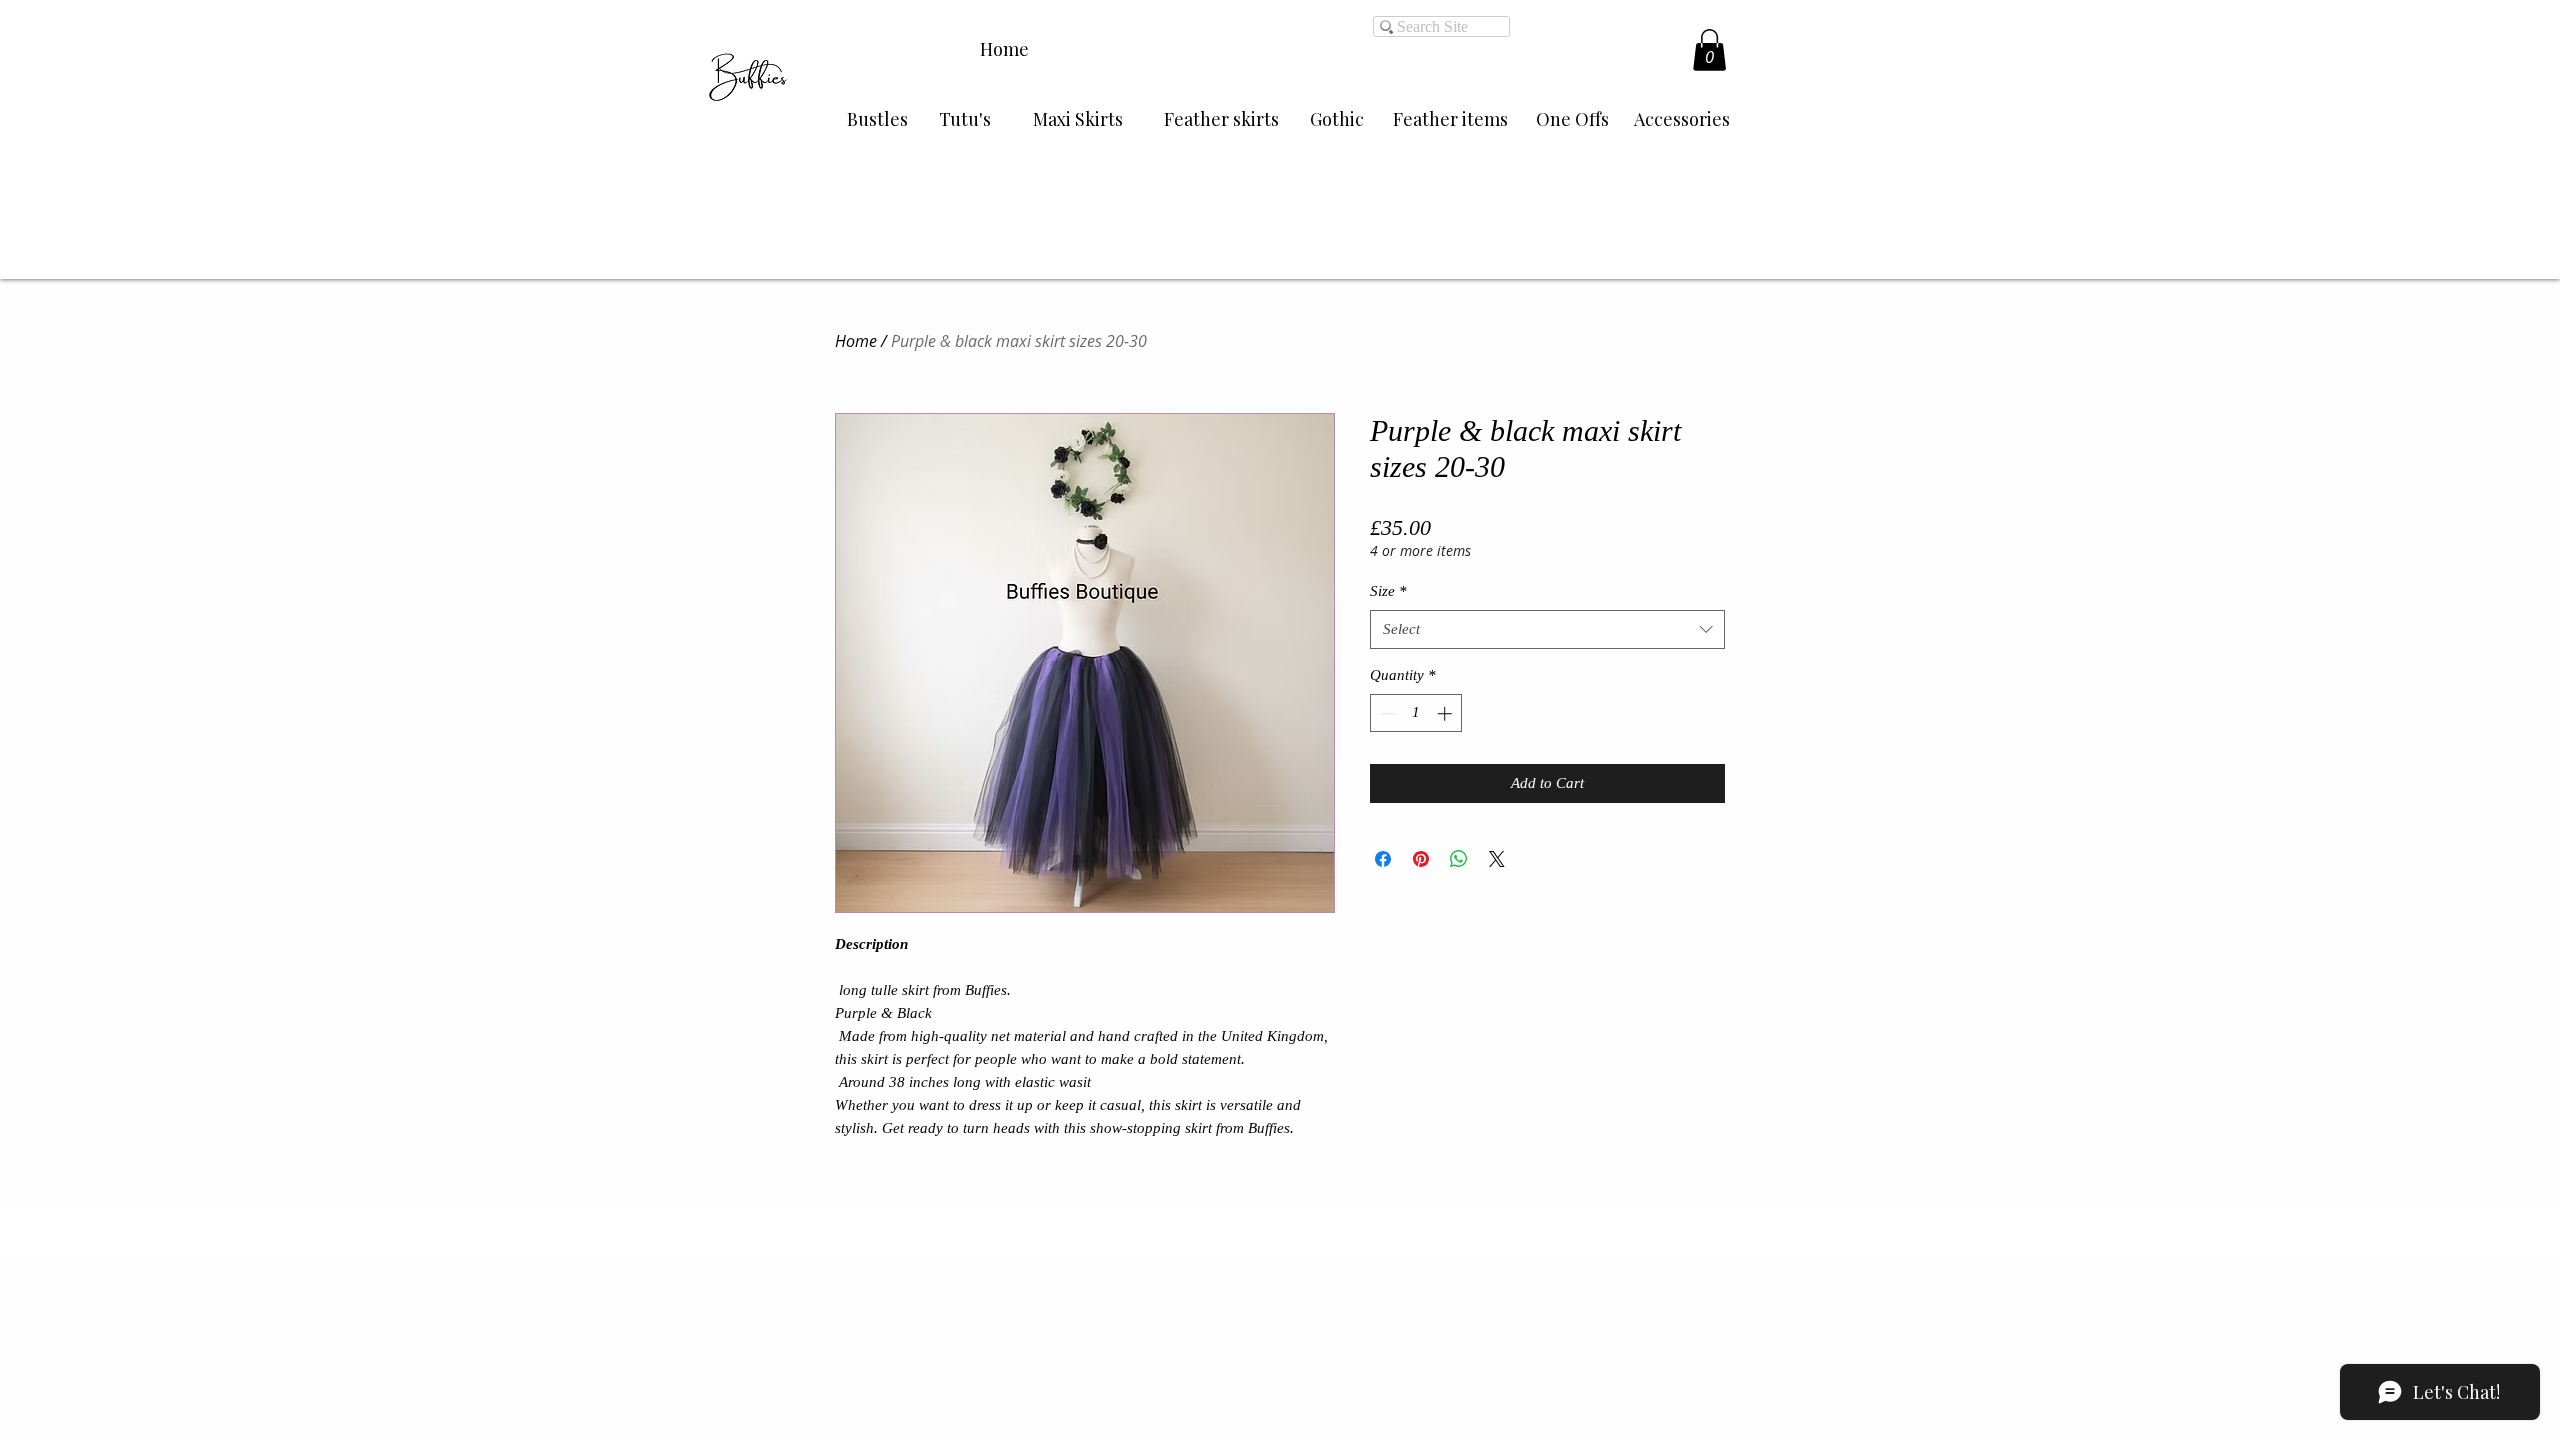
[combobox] (1547, 629)
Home (856, 341)
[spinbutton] (1416, 713)
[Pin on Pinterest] (1421, 859)
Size (1388, 591)
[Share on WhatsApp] (1459, 859)
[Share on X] (1497, 859)
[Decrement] (1386, 713)
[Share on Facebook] (1383, 859)
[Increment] (1446, 713)
